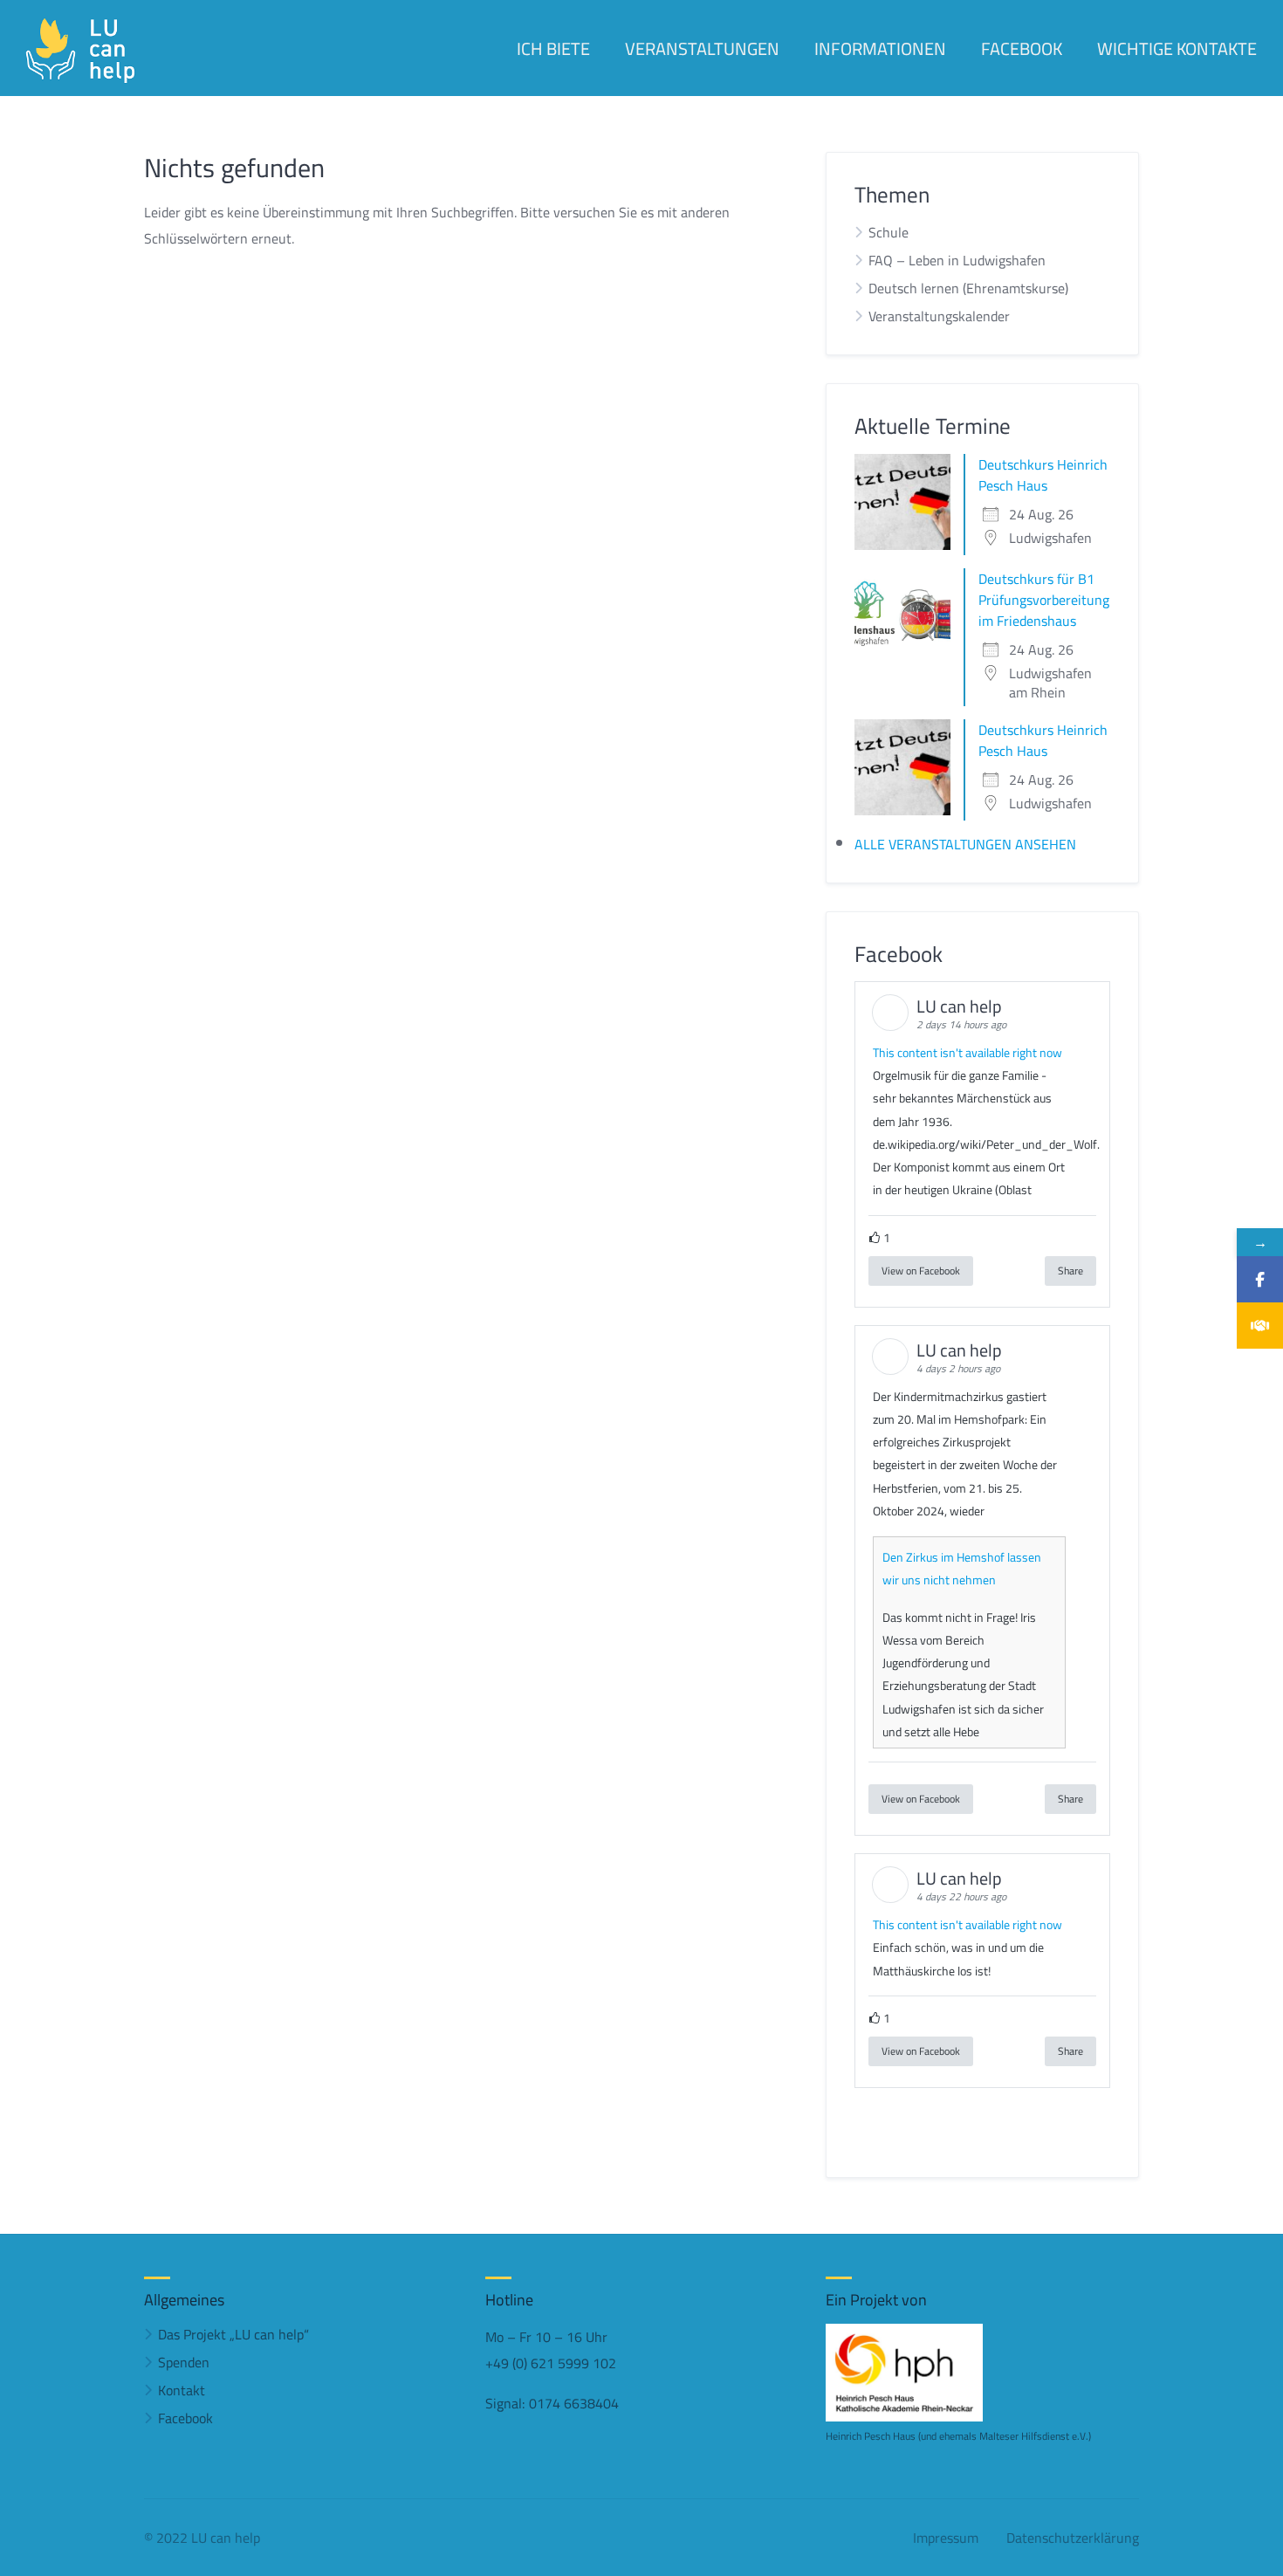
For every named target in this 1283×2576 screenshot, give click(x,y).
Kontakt (182, 2390)
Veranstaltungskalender (939, 316)
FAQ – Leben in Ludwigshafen (957, 260)
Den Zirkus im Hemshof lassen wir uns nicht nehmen (962, 1569)
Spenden (184, 2362)
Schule (888, 232)
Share (1070, 1271)
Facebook (185, 2418)
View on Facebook (921, 1271)
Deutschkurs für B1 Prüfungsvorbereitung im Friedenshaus (1044, 600)
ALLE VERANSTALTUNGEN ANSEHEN (965, 844)
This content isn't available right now (967, 1053)
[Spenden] (1260, 1326)
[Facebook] (1260, 1279)
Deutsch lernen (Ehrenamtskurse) (968, 288)
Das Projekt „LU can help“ (233, 2334)
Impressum (946, 2538)
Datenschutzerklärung (1073, 2538)
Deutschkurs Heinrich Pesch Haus (1043, 475)
